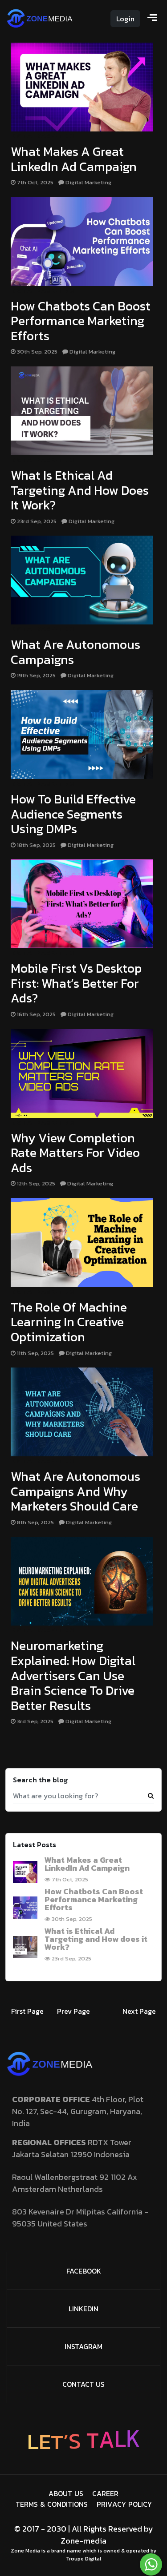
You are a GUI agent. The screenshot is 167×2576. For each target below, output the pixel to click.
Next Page (139, 2011)
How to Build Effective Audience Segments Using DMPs (73, 814)
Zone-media (83, 2541)
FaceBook (84, 2271)
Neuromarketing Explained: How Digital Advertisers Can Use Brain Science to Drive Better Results (73, 1675)
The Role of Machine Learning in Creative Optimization (69, 1322)
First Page (27, 2011)
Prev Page (73, 2011)
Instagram (83, 2346)
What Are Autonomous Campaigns (75, 652)
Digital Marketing (42, 136)
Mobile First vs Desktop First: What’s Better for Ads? (76, 983)
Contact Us (83, 2384)
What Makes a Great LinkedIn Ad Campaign (74, 159)
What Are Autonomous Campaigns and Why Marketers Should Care (75, 1491)
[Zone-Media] (40, 17)
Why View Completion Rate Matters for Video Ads (75, 1153)
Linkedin (83, 2309)
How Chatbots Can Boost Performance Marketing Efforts (81, 321)
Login (125, 19)
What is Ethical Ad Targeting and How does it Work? (80, 490)
